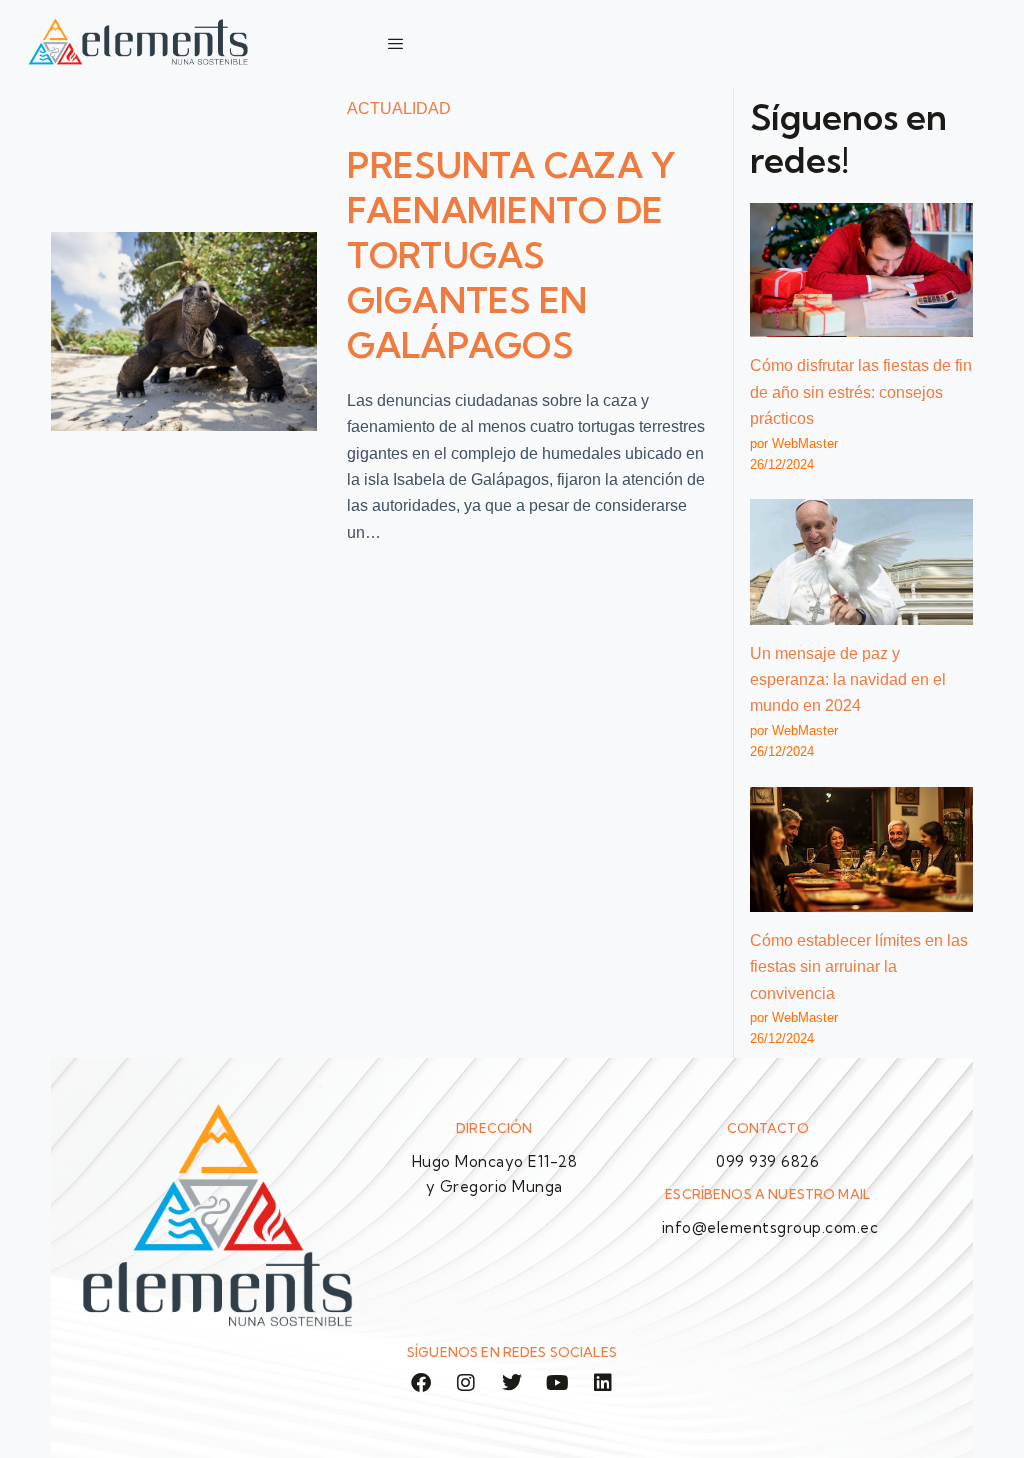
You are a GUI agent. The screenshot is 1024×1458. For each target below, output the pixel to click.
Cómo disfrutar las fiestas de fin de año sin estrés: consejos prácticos (861, 392)
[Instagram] (467, 1383)
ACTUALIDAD (399, 108)
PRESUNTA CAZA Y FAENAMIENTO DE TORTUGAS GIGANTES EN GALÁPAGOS (511, 255)
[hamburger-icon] (395, 44)
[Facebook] (421, 1383)
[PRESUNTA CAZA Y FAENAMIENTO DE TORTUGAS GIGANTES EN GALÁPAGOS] (183, 331)
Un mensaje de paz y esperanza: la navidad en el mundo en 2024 (848, 680)
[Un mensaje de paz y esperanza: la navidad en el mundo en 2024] (861, 561)
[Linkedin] (603, 1383)
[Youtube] (558, 1383)
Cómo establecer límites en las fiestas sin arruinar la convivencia (859, 967)
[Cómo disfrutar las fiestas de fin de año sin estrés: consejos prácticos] (861, 270)
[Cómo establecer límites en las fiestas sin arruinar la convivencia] (861, 849)
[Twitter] (512, 1383)
